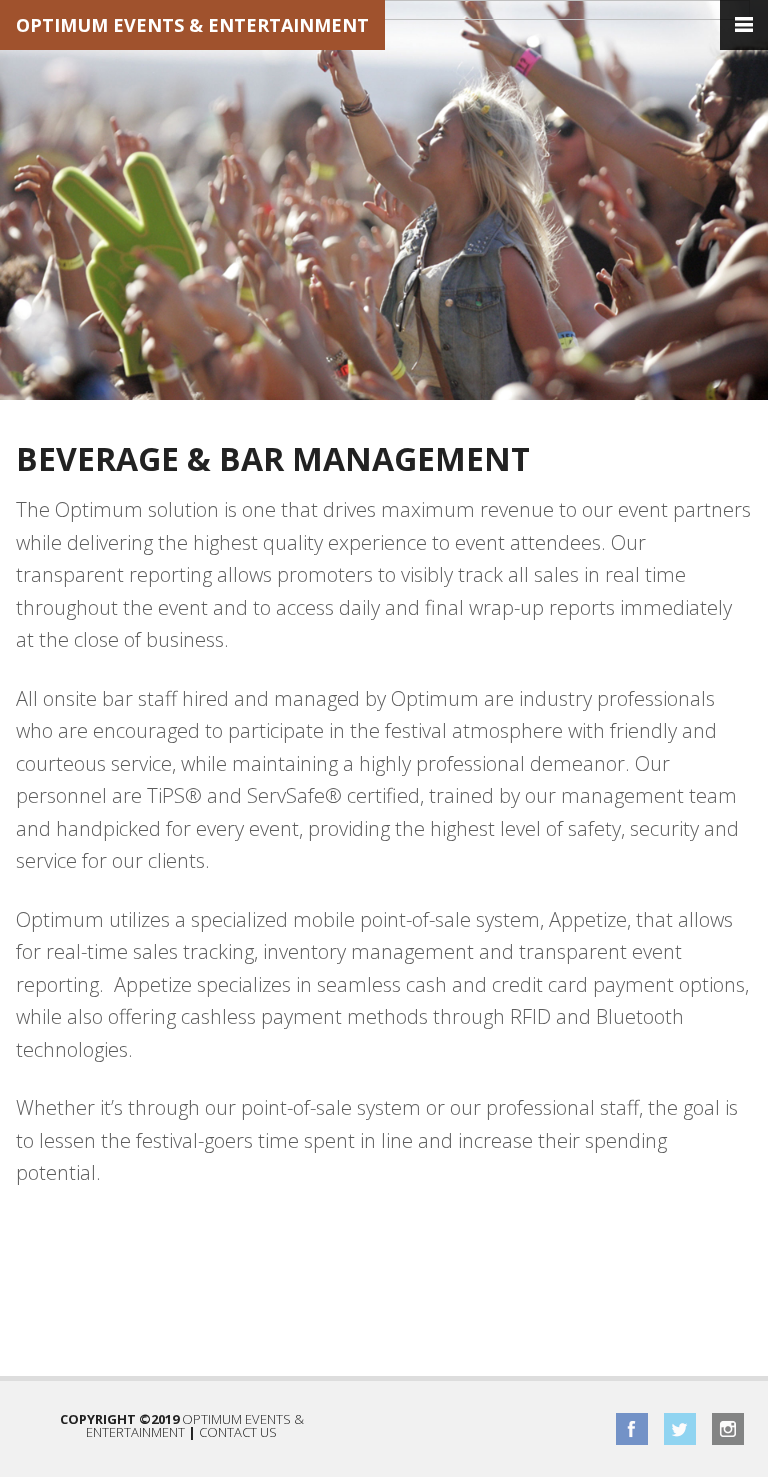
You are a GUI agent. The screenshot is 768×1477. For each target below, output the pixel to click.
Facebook (632, 1429)
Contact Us (238, 1432)
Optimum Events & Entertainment (192, 25)
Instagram (728, 1429)
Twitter (680, 1429)
